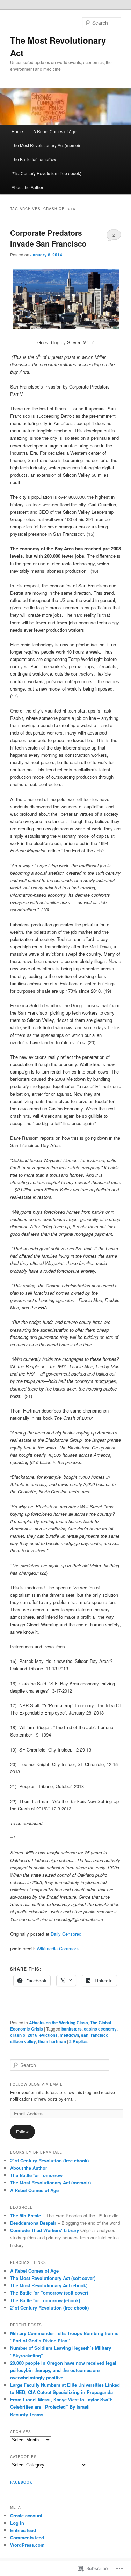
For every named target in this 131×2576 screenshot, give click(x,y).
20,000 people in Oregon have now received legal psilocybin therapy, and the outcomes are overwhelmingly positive (63, 2370)
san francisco (95, 2035)
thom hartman (52, 2041)
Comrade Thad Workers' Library (45, 2230)
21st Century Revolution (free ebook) (46, 173)
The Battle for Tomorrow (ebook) (45, 2300)
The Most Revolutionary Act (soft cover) (53, 2278)
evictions (49, 2035)
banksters (72, 2029)
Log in (17, 2523)
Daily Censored (66, 1934)
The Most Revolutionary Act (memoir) (47, 145)
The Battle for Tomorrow (34, 159)
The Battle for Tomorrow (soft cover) (49, 2293)
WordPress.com (27, 2545)
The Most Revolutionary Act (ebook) (49, 2285)
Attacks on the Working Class (59, 2023)
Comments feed (27, 2537)
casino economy (100, 2029)
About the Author (27, 187)
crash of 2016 (24, 2035)
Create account (26, 2515)
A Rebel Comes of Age (55, 131)
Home (17, 131)
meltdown (69, 2035)
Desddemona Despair (33, 2223)
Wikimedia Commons (58, 1948)
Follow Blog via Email (36, 2084)
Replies (78, 2041)
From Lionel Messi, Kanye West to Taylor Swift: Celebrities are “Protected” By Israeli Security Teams (61, 2407)
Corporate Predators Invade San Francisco (48, 238)
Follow (22, 2131)
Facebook (21, 2482)
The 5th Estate (26, 2216)
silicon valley (23, 2041)
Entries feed (23, 2530)
